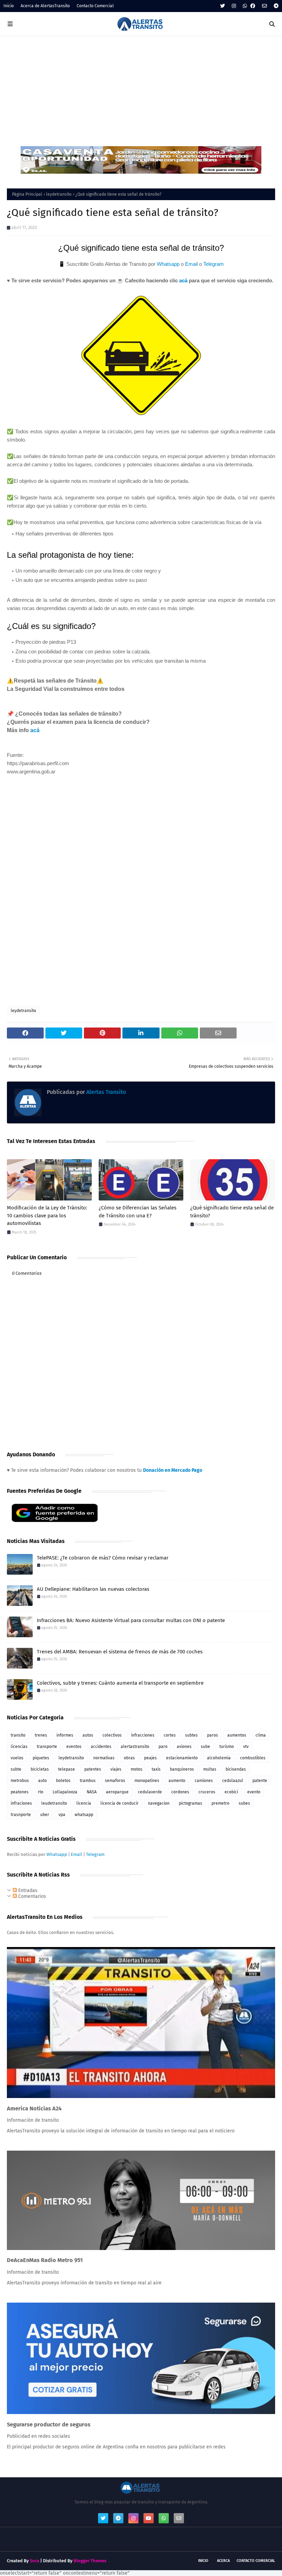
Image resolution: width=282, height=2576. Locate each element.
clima (261, 1735)
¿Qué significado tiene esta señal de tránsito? (232, 1212)
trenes (41, 1735)
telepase (67, 1769)
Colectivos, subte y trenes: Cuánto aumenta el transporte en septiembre (120, 1683)
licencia (84, 1803)
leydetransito (59, 194)
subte (16, 1769)
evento (254, 1792)
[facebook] (253, 6)
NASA (92, 1792)
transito (18, 1735)
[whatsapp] (245, 6)
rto (41, 1792)
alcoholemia (219, 1758)
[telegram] (275, 6)
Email (191, 264)
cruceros (207, 1792)
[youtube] (149, 2518)
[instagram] (234, 6)
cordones (180, 1792)
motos (137, 1769)
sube (205, 1747)
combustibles (253, 1758)
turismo (227, 1747)
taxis (156, 1769)
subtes (191, 1735)
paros (213, 1735)
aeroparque (117, 1792)
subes (244, 1803)
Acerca (223, 2561)
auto (42, 1781)
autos (88, 1735)
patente (260, 1781)
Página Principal (27, 194)
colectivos (112, 1735)
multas (210, 1769)
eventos (74, 1747)
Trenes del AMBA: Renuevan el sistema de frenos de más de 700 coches (120, 1652)
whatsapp (84, 1815)
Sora (35, 2561)
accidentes (101, 1747)
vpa (62, 1815)
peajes (150, 1758)
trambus (88, 1781)
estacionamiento (182, 1758)
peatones (20, 1792)
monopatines (147, 1781)
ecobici (231, 1792)
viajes (116, 1769)
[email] (264, 6)
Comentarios (31, 1896)
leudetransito (54, 1803)
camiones (204, 1781)
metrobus (20, 1781)
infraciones (21, 1803)
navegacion (159, 1803)
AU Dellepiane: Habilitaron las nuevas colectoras (93, 1589)
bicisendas (236, 1769)
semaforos (115, 1781)
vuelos (17, 1758)
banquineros (182, 1769)
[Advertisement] (141, 88)
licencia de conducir (120, 1803)
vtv (246, 1747)
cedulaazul (233, 1781)
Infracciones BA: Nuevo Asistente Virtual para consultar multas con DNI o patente (131, 1620)
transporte (47, 1747)
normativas (104, 1758)
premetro (220, 1803)
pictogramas (191, 1803)
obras (129, 1758)
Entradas (27, 1890)
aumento (177, 1781)
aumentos (237, 1735)
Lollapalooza (65, 1792)
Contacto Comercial (95, 6)
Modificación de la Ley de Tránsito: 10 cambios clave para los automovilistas (47, 1215)
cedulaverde (150, 1792)
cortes (170, 1735)
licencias (19, 1747)
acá (183, 280)
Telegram (214, 264)
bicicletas (40, 1769)
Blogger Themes (90, 2561)
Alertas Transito (105, 1092)
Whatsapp (168, 264)
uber (45, 1815)
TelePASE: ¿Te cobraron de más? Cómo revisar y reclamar (103, 1558)
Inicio (9, 6)
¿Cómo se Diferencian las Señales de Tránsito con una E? (138, 1212)
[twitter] (223, 6)
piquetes (41, 1758)
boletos (63, 1781)
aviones (184, 1747)
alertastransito (135, 1747)
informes (65, 1735)
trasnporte (21, 1815)
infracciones (143, 1735)
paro (163, 1747)
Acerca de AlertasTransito (45, 6)
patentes (93, 1769)
